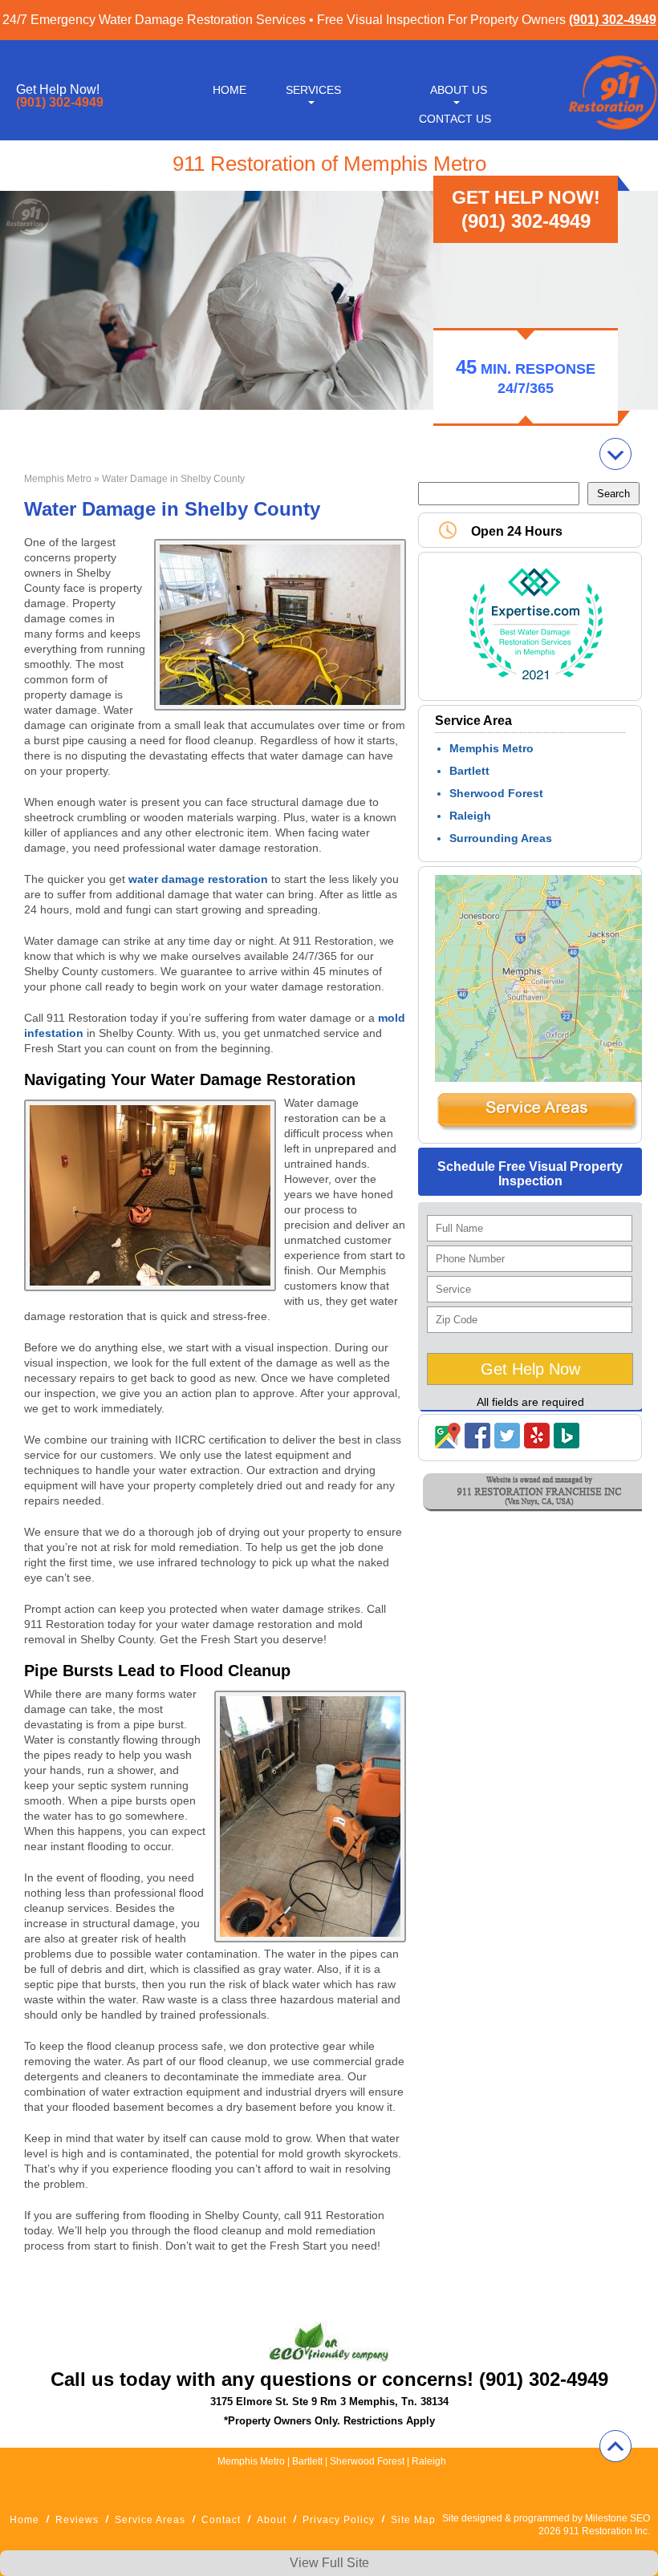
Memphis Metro (58, 479)
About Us (459, 90)
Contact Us (455, 119)
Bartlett (469, 771)
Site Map (413, 2520)
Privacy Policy (339, 2520)
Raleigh (470, 816)
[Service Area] (537, 1128)
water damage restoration (198, 879)
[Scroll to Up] (615, 2446)
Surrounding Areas (501, 838)
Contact (221, 2520)
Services (313, 90)
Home (229, 90)
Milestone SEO (617, 2518)
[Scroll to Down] (615, 454)
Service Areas (150, 2520)
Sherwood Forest (496, 793)
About (272, 2520)
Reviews (77, 2520)
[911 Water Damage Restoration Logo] (611, 131)
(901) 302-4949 (613, 20)
